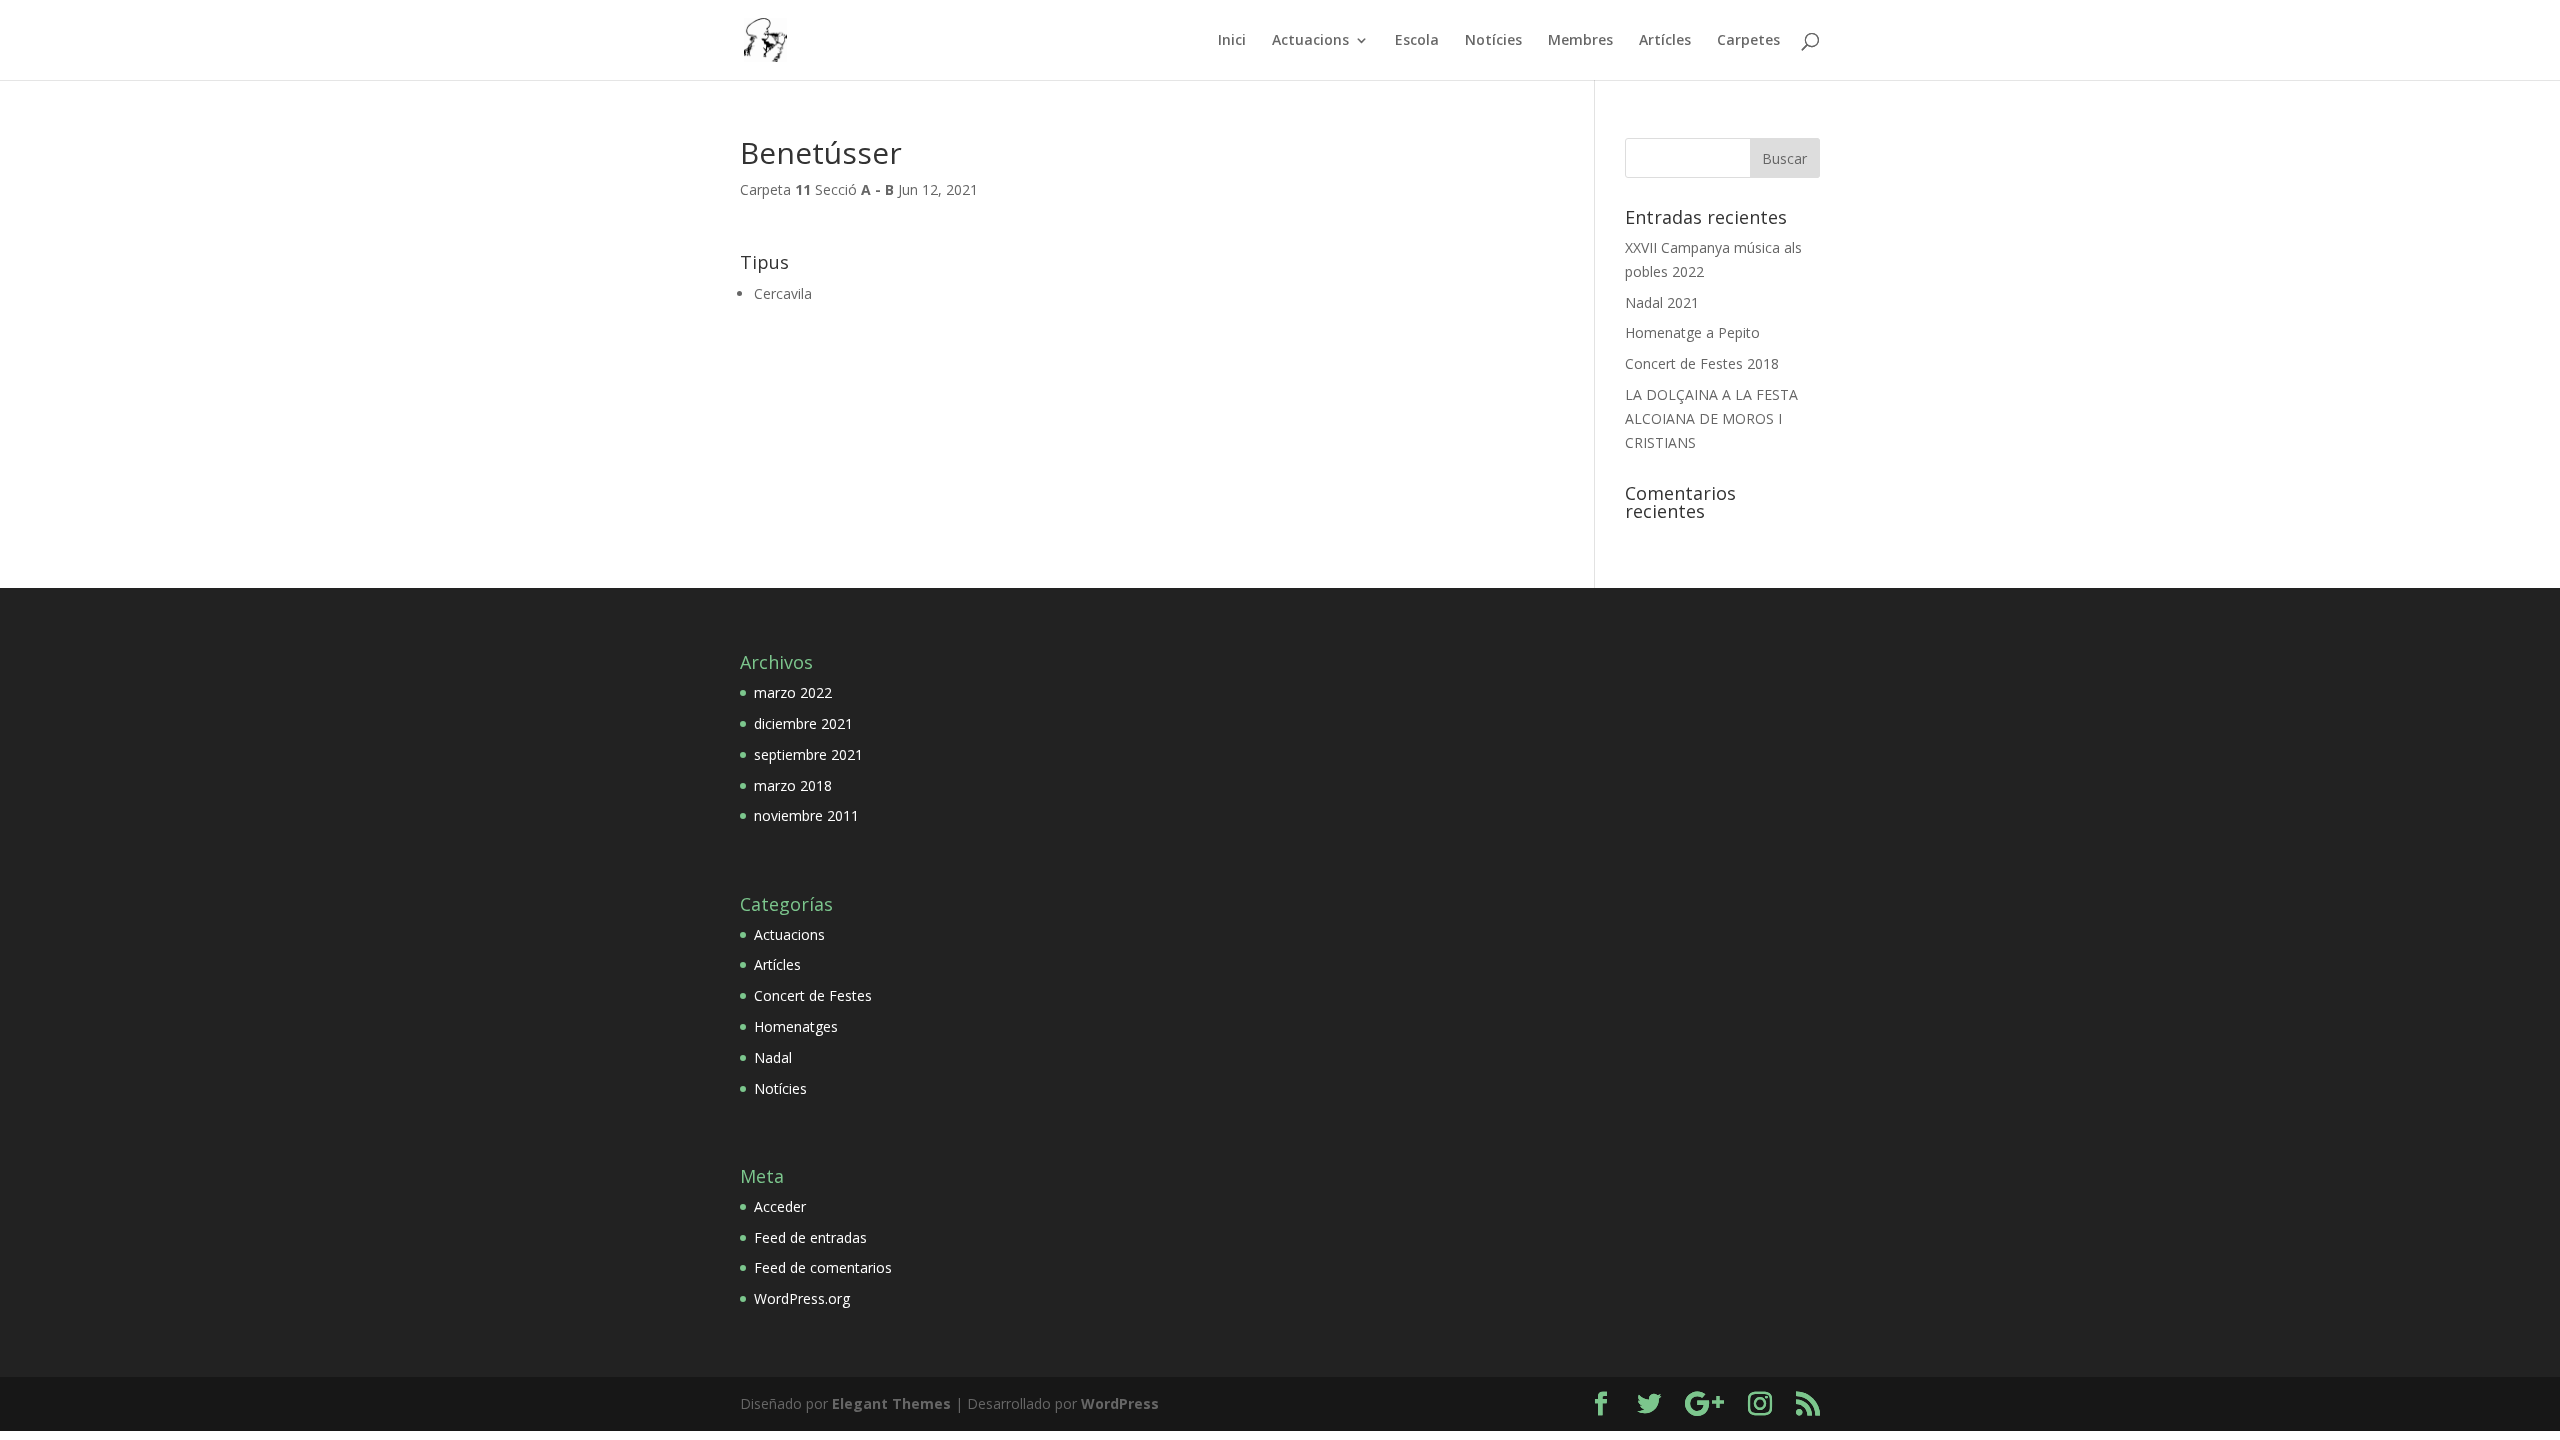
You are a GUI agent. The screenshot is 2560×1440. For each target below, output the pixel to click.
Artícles (1665, 41)
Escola (1417, 41)
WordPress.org (802, 1298)
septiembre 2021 (808, 754)
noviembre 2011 (806, 815)
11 (803, 189)
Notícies (1493, 41)
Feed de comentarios (823, 1267)
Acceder (780, 1206)
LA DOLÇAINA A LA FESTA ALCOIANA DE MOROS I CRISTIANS (1711, 418)
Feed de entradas (810, 1237)
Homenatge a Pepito (1692, 332)
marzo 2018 (793, 785)
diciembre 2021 (803, 723)
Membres (1580, 41)
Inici (1232, 41)
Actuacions (1310, 41)
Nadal (773, 1057)
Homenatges (796, 1026)
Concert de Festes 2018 (1702, 363)
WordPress (1120, 1403)
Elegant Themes (891, 1403)
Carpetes (1748, 41)
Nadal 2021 (1662, 302)
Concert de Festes (813, 995)
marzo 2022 (793, 692)
